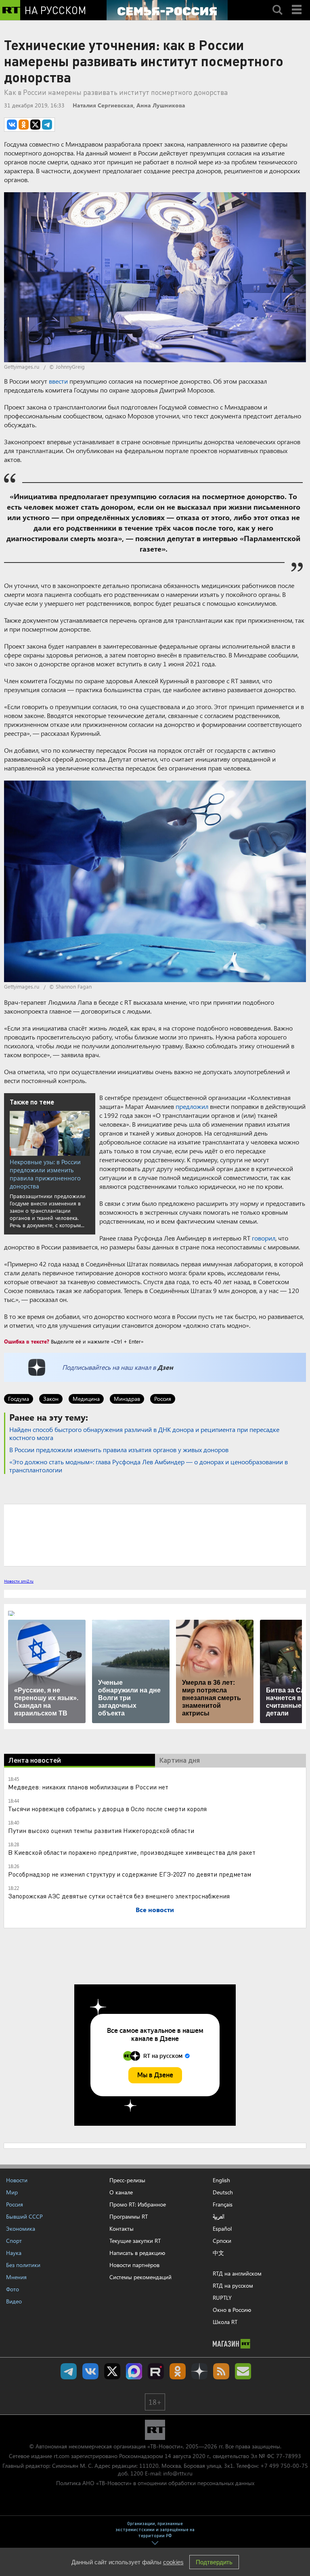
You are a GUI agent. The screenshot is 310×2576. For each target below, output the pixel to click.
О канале (121, 2192)
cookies (173, 2562)
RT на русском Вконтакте (90, 2371)
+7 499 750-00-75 (284, 2466)
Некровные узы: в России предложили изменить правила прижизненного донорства (45, 1174)
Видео (14, 2301)
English (221, 2180)
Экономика (21, 2229)
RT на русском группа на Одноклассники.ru (178, 2371)
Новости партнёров (134, 2265)
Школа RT (225, 2322)
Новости (17, 2180)
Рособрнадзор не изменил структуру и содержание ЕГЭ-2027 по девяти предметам (130, 1874)
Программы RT (129, 2216)
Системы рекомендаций (140, 2277)
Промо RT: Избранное (138, 2204)
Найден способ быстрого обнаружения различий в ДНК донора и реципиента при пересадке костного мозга (144, 1433)
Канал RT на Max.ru (134, 2371)
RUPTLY (222, 2298)
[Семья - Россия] (167, 10)
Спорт (14, 2241)
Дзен (165, 1367)
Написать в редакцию (137, 2253)
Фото (13, 2289)
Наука (14, 2253)
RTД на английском (237, 2273)
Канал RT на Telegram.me (69, 2371)
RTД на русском (233, 2285)
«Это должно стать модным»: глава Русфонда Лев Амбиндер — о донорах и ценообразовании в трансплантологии (149, 1466)
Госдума (19, 1399)
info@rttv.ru (178, 2473)
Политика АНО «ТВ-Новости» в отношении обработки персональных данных (155, 2483)
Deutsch (223, 2192)
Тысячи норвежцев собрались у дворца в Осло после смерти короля (107, 1809)
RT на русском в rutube (156, 2371)
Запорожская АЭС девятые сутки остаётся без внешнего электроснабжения (119, 1896)
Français (223, 2204)
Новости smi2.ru (19, 1581)
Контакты (121, 2229)
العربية (219, 2217)
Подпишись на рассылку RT (243, 2371)
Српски (222, 2241)
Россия (163, 1399)
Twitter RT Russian (112, 2371)
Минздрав (127, 1399)
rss (221, 2371)
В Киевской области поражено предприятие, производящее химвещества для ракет (132, 1852)
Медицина (86, 1399)
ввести (58, 381)
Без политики (23, 2265)
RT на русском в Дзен (199, 2371)
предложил (192, 1106)
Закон (51, 1399)
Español (222, 2229)
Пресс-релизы (127, 2180)
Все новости (155, 1909)
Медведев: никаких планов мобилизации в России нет (88, 1787)
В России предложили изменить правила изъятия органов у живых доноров (119, 1450)
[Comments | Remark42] (155, 1535)
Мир (12, 2192)
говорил (264, 1238)
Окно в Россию (232, 2310)
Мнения (16, 2277)
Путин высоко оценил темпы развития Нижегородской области (101, 1830)
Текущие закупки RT (135, 2241)
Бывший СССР (24, 2216)
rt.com (62, 2456)
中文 (218, 2253)
